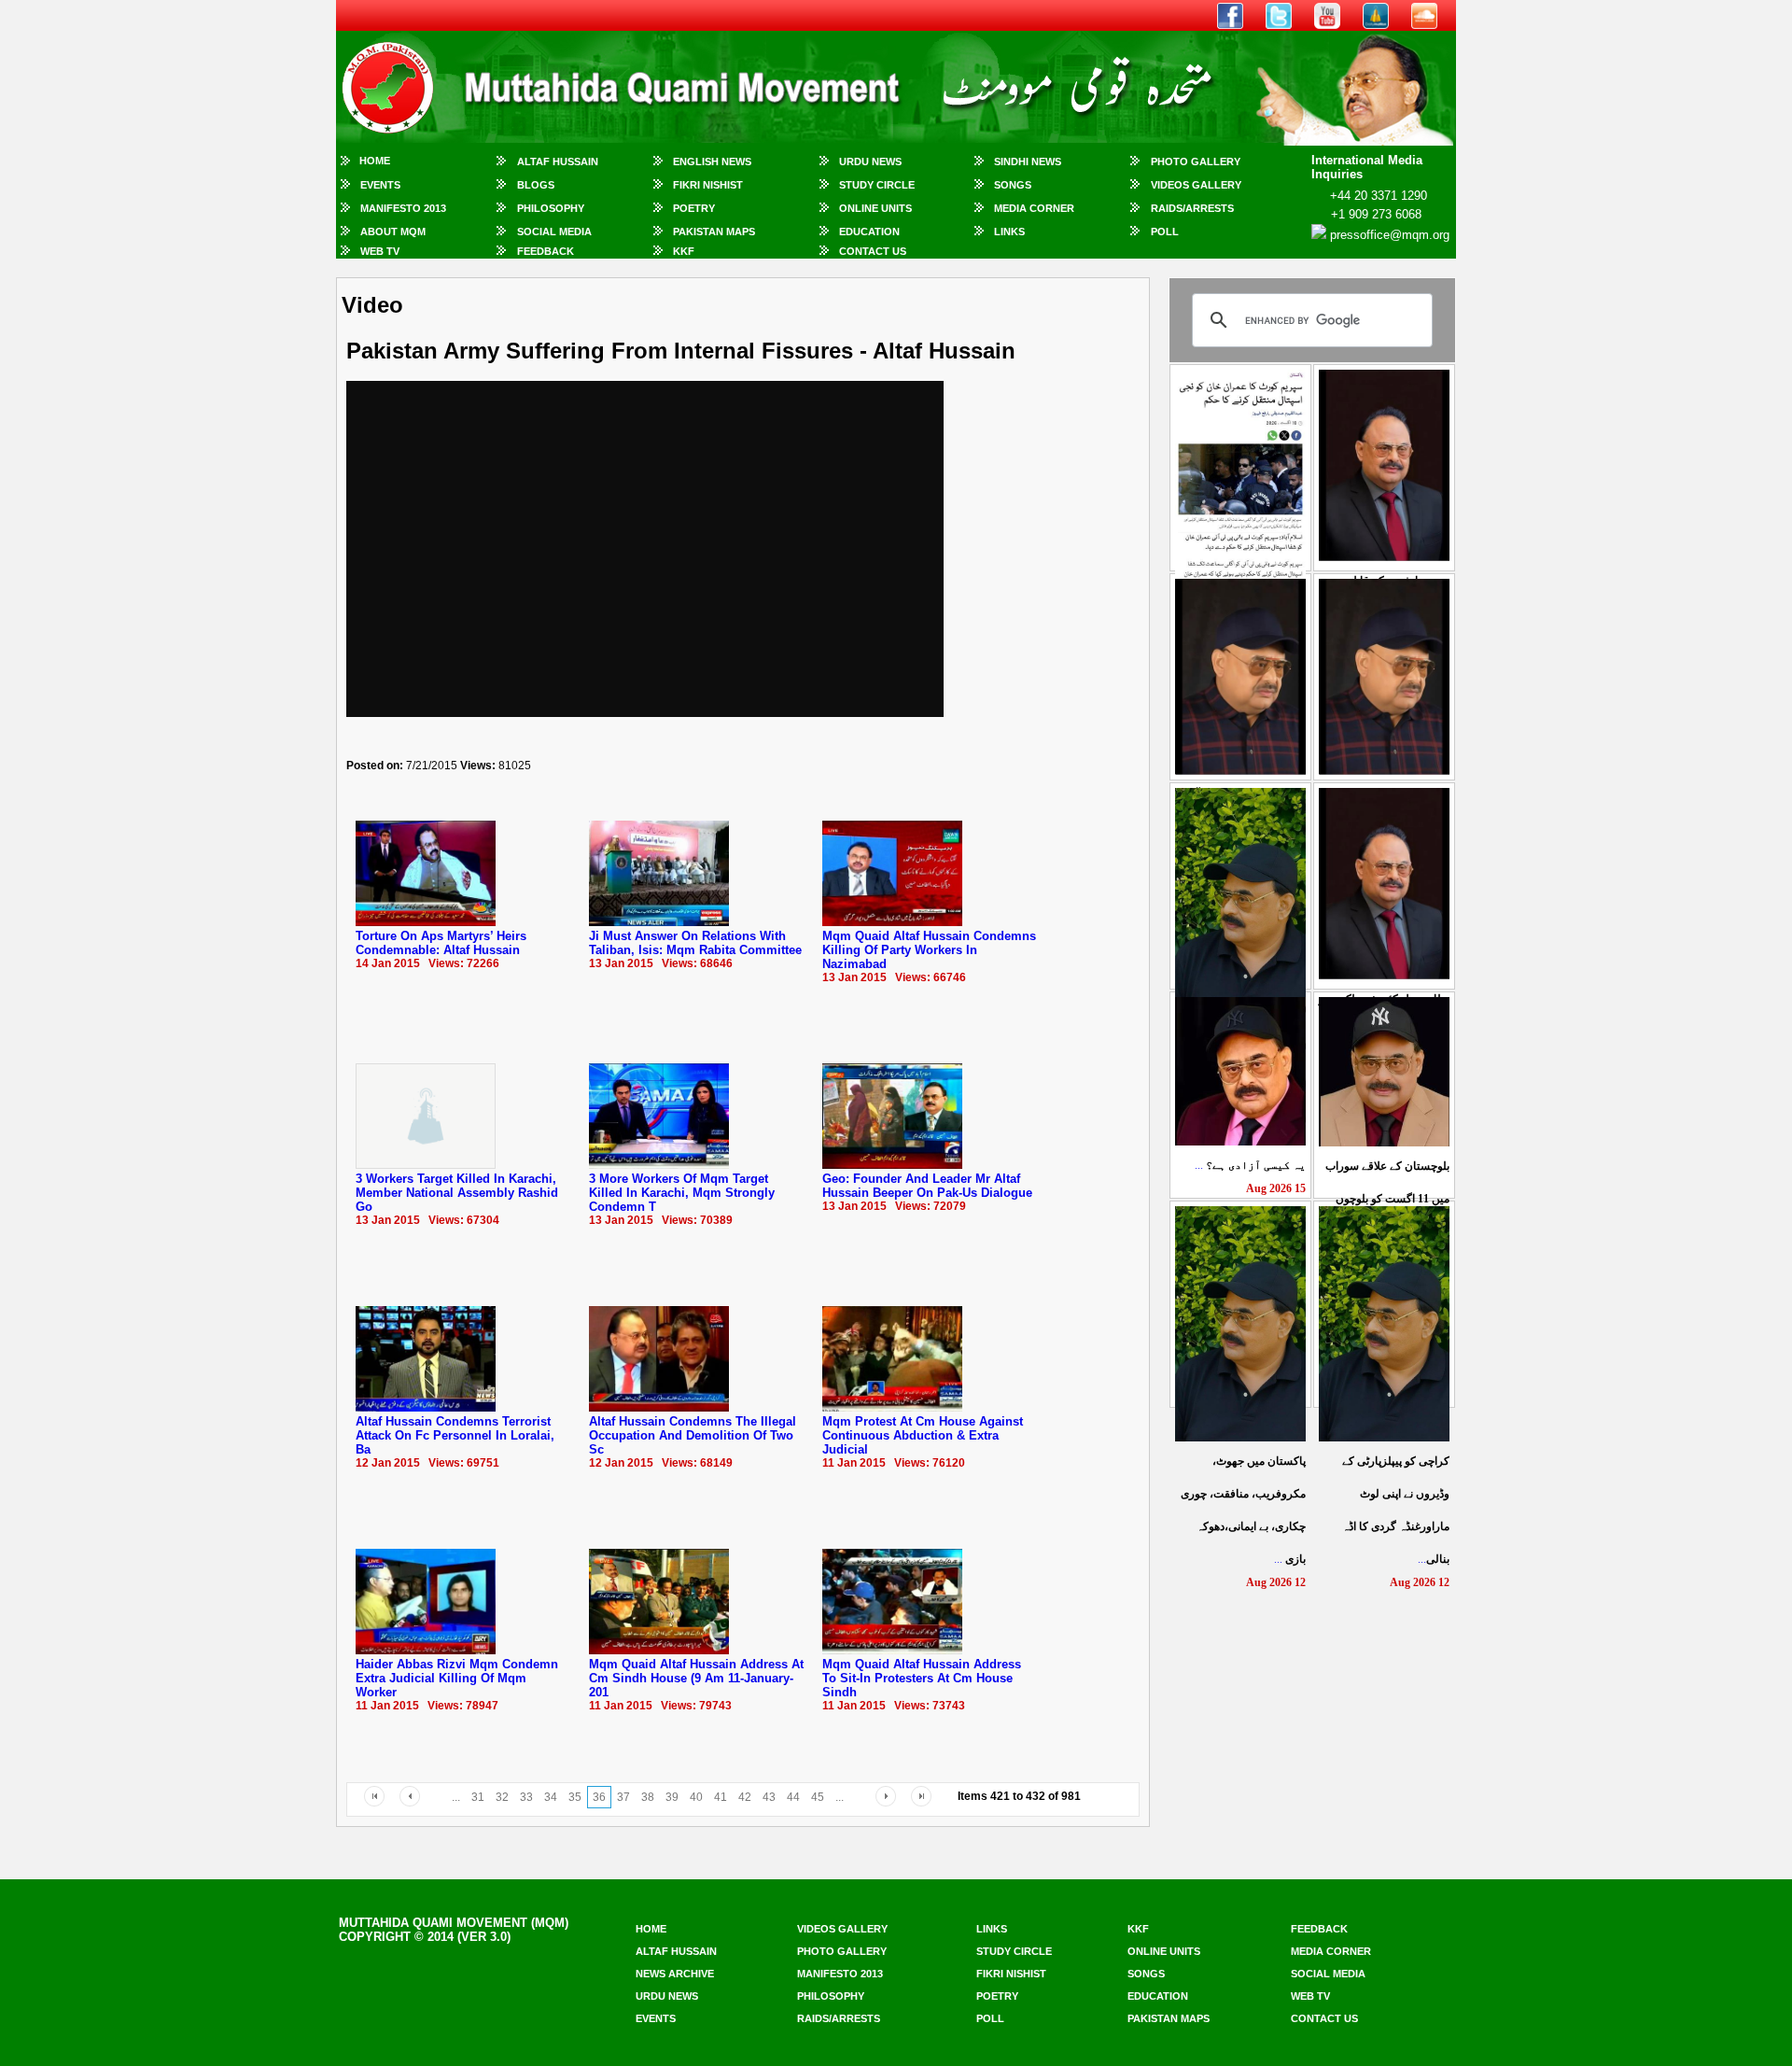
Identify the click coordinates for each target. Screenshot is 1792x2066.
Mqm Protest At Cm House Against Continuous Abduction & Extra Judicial (923, 1435)
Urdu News (870, 162)
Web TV (380, 251)
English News (712, 162)
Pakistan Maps (714, 232)
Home (375, 161)
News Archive (675, 1974)
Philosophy (551, 208)
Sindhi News (1028, 162)
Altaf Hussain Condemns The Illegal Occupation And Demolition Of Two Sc (693, 1435)
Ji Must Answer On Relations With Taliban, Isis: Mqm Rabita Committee (695, 943)
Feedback (546, 251)
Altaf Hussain (558, 162)
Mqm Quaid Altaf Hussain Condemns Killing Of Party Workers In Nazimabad (929, 950)
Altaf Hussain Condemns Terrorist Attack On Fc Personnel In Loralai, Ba (455, 1435)
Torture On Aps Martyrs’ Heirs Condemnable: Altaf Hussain (441, 943)
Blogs (536, 185)
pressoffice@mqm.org (1390, 235)
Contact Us (873, 251)
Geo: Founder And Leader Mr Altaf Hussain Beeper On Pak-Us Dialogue (927, 1186)
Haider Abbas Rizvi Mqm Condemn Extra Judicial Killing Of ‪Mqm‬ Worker (457, 1678)
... (1250, 1165)
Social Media (554, 232)
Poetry (694, 208)
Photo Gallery (1196, 162)
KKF (684, 251)
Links (1009, 232)
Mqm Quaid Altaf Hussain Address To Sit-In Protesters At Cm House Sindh (922, 1678)
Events (380, 185)
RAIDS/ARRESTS (1192, 208)
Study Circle (877, 185)
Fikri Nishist (708, 185)
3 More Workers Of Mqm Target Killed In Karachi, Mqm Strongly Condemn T (682, 1193)
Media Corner (1034, 208)
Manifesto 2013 (403, 208)
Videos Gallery (1196, 185)
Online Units (875, 208)
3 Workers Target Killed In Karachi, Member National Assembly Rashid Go (457, 1193)
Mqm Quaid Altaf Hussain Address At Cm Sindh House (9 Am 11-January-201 (696, 1678)
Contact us (1324, 2018)
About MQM (393, 232)
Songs (1013, 185)
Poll (1165, 232)
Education (869, 232)
